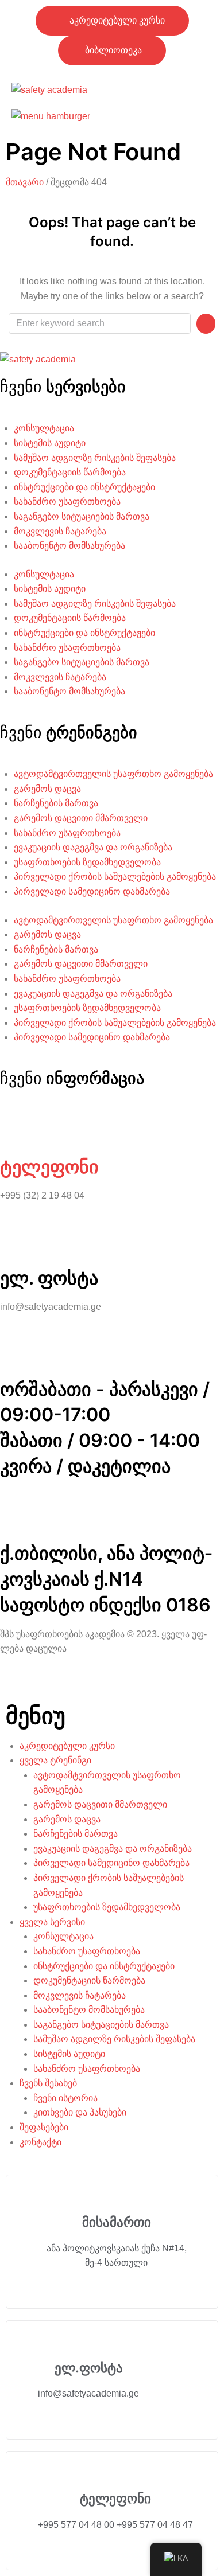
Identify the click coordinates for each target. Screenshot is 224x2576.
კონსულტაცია (44, 428)
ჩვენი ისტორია (65, 2098)
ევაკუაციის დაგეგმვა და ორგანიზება (93, 847)
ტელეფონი (49, 1167)
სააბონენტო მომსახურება (69, 546)
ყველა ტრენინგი (55, 1760)
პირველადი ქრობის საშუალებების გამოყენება (115, 877)
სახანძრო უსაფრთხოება (67, 501)
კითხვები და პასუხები (80, 2112)
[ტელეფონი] (14, 1127)
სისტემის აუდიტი (50, 443)
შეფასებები (44, 2127)
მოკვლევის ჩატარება (60, 531)
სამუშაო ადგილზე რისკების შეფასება (95, 458)
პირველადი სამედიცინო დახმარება (92, 891)
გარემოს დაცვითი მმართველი (81, 818)
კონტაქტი (40, 2142)
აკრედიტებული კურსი (67, 1746)
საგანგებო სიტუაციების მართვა (82, 516)
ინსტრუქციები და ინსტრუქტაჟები (84, 487)
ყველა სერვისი (52, 1922)
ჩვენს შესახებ (48, 2083)
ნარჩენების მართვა (56, 803)
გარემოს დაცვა (47, 789)
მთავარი (25, 182)
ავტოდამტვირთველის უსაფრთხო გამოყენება (113, 774)
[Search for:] (100, 323)
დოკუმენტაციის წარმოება (70, 472)
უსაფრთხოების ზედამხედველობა (87, 862)
